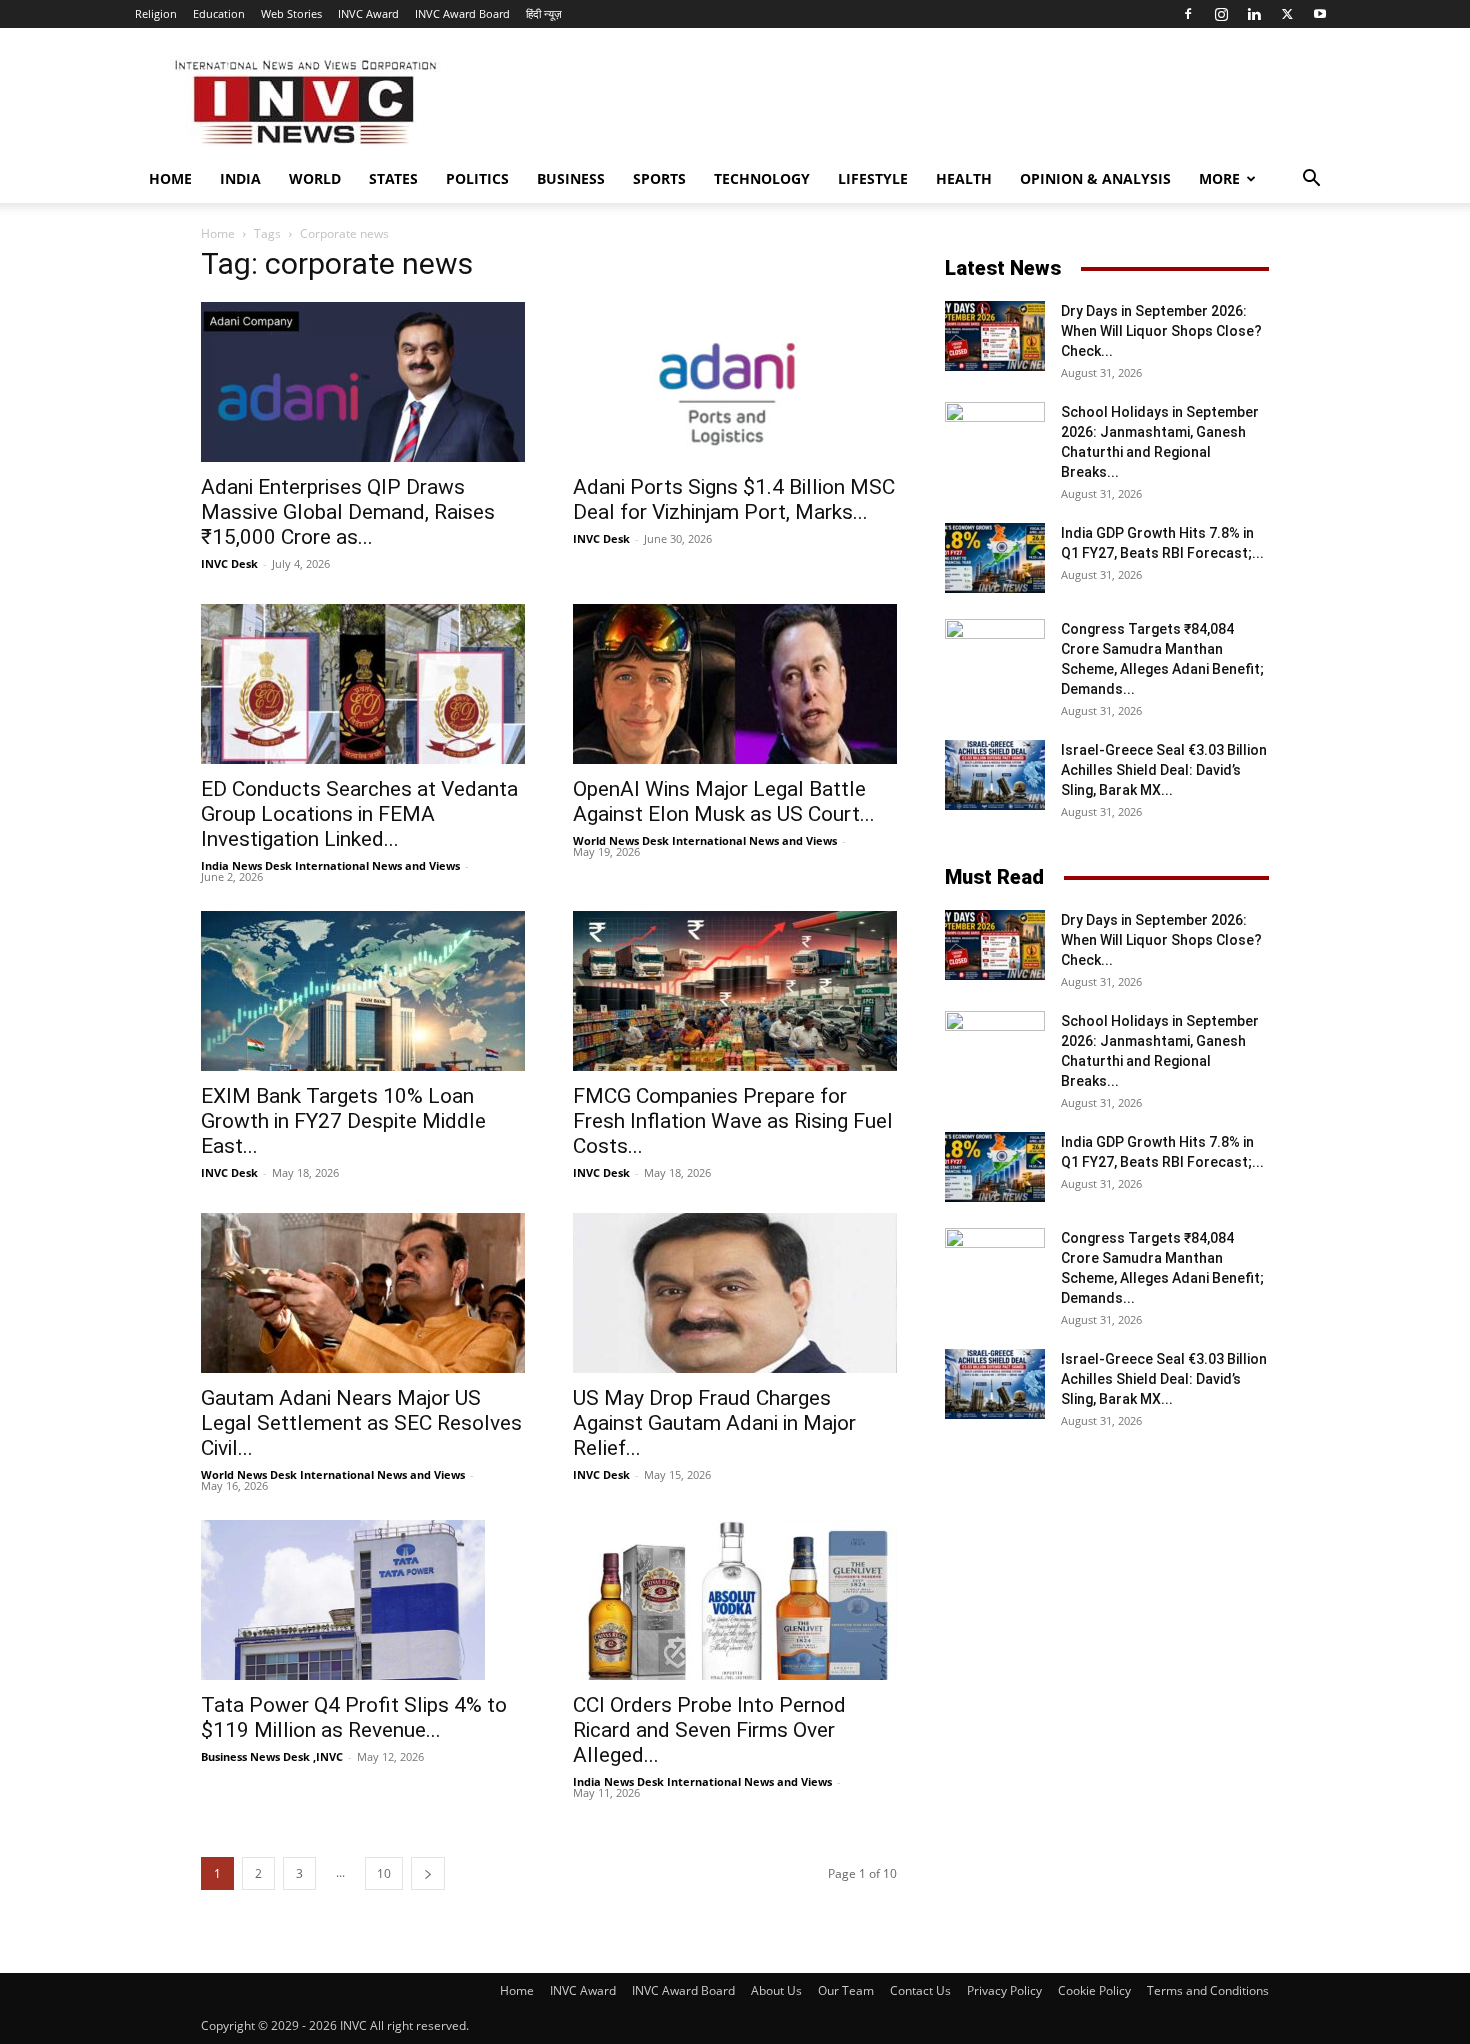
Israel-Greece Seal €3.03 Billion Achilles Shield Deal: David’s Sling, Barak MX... (1164, 770)
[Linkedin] (1254, 14)
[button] (1311, 180)
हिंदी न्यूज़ (544, 13)
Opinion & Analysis (1095, 178)
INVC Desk (229, 563)
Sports (659, 178)
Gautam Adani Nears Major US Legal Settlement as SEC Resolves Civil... (361, 1423)
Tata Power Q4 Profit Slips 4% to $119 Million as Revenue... (354, 1717)
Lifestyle (873, 178)
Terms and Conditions (1208, 1990)
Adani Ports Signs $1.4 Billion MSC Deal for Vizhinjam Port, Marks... (734, 499)
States (393, 178)
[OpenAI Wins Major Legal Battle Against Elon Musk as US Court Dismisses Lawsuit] (735, 684)
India (240, 178)
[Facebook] (1188, 14)
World (315, 178)
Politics (477, 178)
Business (571, 178)
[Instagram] (1221, 14)
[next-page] (428, 1873)
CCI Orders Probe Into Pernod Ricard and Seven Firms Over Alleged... (709, 1730)
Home (170, 178)
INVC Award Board (462, 13)
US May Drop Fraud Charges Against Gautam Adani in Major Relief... (714, 1423)
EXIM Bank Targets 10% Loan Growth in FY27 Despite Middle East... (343, 1121)
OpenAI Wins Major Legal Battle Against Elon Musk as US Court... (724, 801)
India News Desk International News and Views (330, 865)
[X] (1287, 14)
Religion (156, 13)
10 (384, 1873)
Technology (762, 178)
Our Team (846, 1990)
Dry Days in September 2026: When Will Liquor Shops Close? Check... (1161, 331)
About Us (776, 1990)
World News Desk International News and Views (705, 840)
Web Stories (291, 13)
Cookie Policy (1094, 1990)
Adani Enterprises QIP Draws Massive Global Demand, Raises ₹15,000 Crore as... (348, 512)
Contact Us (920, 1990)
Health (964, 178)
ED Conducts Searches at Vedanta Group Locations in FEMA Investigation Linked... (359, 814)
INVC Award (368, 13)
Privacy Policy (1004, 1990)
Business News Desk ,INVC (272, 1756)
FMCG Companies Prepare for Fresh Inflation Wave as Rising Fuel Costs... (733, 1121)
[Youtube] (1320, 14)
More (1219, 178)
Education (219, 13)
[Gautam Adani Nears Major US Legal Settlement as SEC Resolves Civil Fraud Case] (363, 1293)
